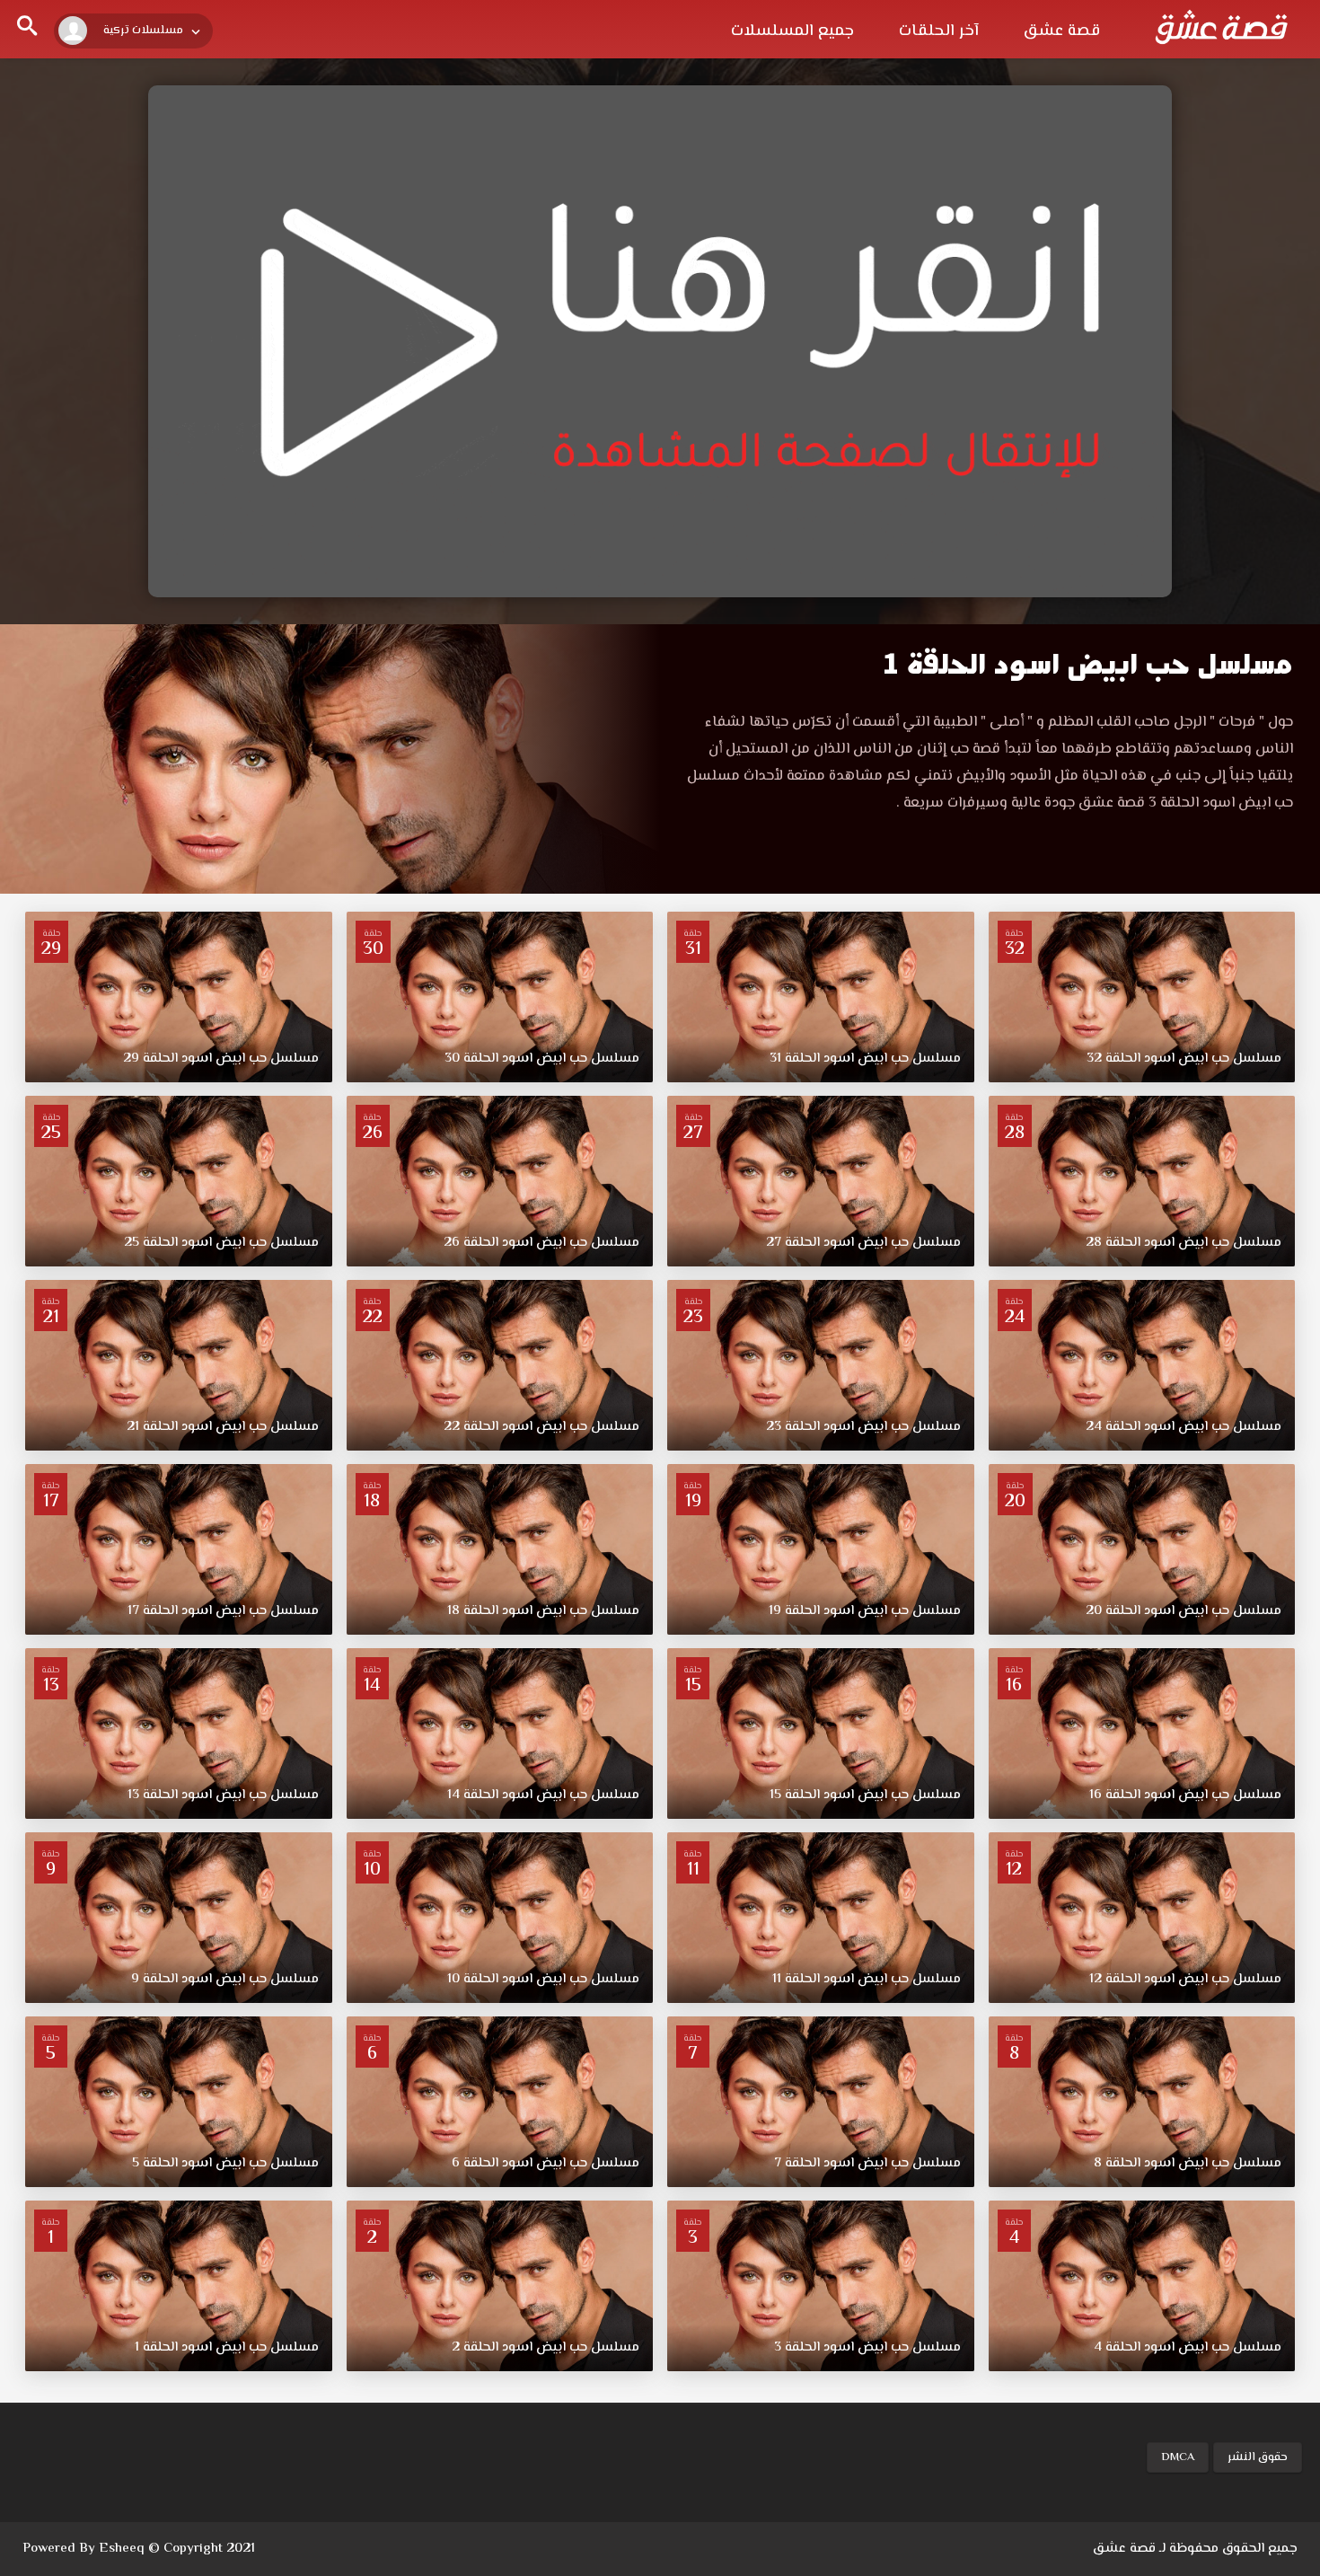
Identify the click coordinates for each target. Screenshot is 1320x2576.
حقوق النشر (1258, 2457)
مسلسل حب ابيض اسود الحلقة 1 (1088, 664)
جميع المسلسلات (792, 31)
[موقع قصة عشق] (1221, 27)
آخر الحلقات (939, 31)
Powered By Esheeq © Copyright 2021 (139, 2549)
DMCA (1178, 2457)
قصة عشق (1062, 31)
